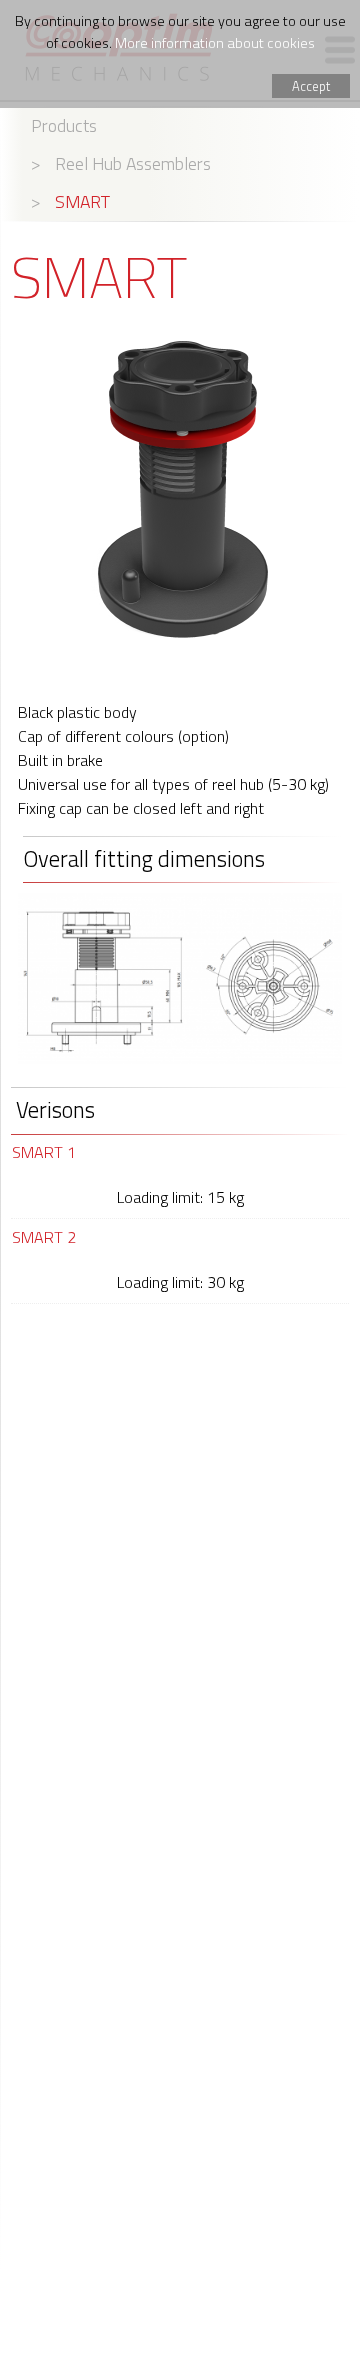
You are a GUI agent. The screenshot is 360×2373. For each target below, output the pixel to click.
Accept (311, 86)
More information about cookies (215, 43)
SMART (82, 201)
